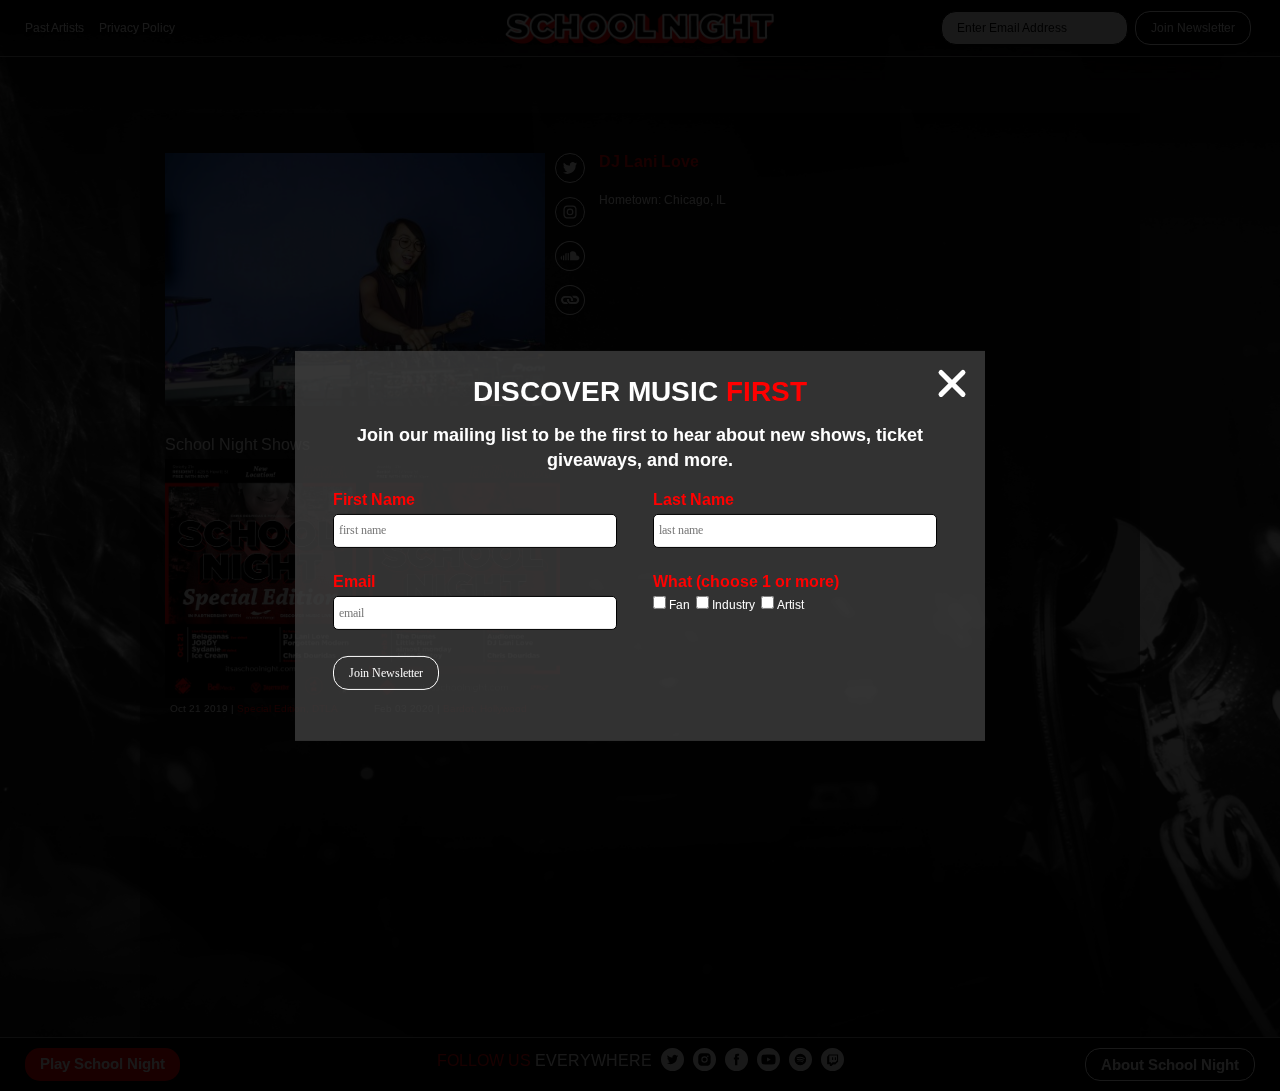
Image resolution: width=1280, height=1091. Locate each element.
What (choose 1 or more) (746, 581)
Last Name (693, 499)
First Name (374, 499)
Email (354, 581)
